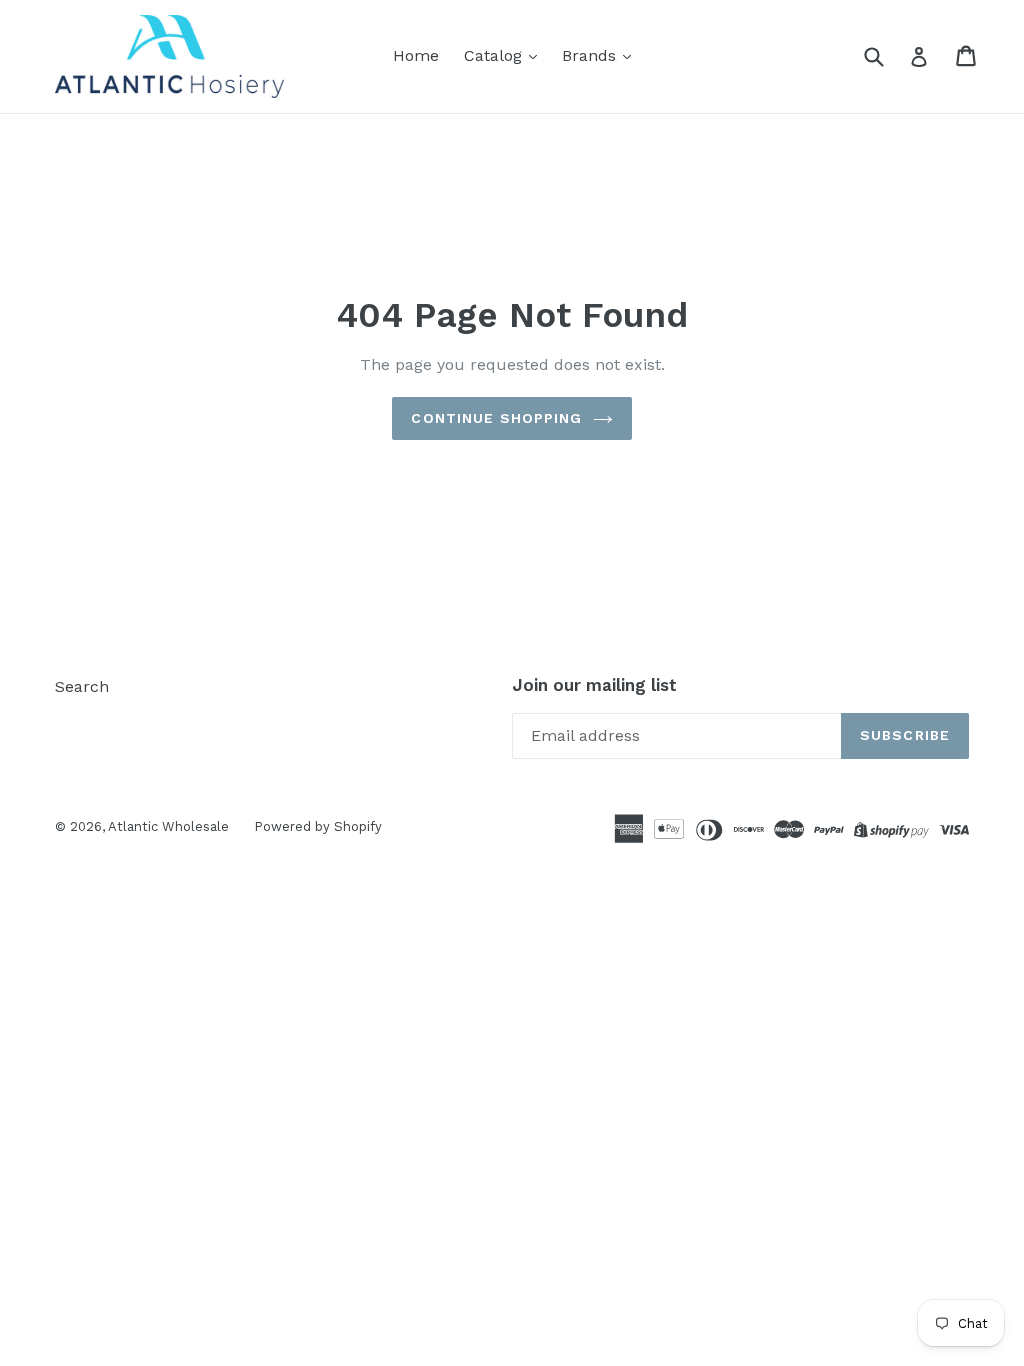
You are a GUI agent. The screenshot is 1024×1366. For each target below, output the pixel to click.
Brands (591, 55)
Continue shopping (496, 418)
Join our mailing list (594, 685)
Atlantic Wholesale (168, 826)
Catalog (495, 55)
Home (416, 55)
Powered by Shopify (318, 826)
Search (82, 686)
